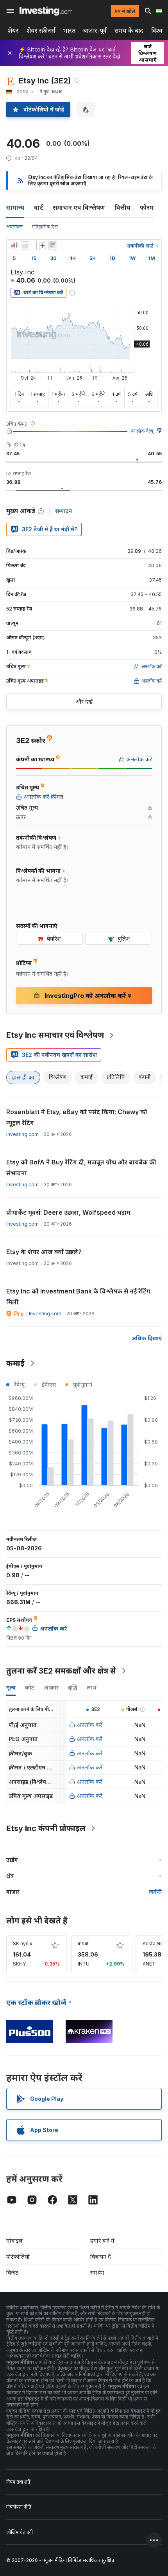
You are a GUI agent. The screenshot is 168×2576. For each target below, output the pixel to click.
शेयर (13, 31)
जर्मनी (155, 1892)
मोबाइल (14, 2241)
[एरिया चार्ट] (25, 246)
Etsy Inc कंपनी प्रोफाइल (46, 1828)
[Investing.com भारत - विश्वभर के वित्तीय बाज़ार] (46, 11)
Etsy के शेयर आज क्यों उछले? (44, 1252)
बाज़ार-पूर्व (95, 31)
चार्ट (38, 207)
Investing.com (22, 1134)
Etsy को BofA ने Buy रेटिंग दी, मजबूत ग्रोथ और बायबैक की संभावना (81, 1168)
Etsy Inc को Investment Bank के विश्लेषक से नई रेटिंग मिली (78, 1297)
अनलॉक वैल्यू (142, 431)
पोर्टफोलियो (18, 2257)
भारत (69, 31)
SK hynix (23, 1943)
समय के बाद (129, 31)
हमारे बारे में (102, 2241)
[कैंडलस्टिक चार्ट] (14, 246)
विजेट (12, 2273)
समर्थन (97, 2273)
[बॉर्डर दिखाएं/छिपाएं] (53, 246)
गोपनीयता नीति (19, 2507)
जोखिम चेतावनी (20, 2532)
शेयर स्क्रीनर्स (41, 31)
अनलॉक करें (90, 1725)
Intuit (83, 1943)
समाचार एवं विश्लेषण (79, 207)
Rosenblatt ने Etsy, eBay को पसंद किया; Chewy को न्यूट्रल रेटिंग (77, 1117)
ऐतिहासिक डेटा (45, 227)
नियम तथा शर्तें (18, 2482)
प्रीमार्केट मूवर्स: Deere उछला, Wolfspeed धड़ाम (68, 1212)
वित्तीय (122, 207)
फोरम (147, 207)
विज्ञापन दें (101, 2257)
